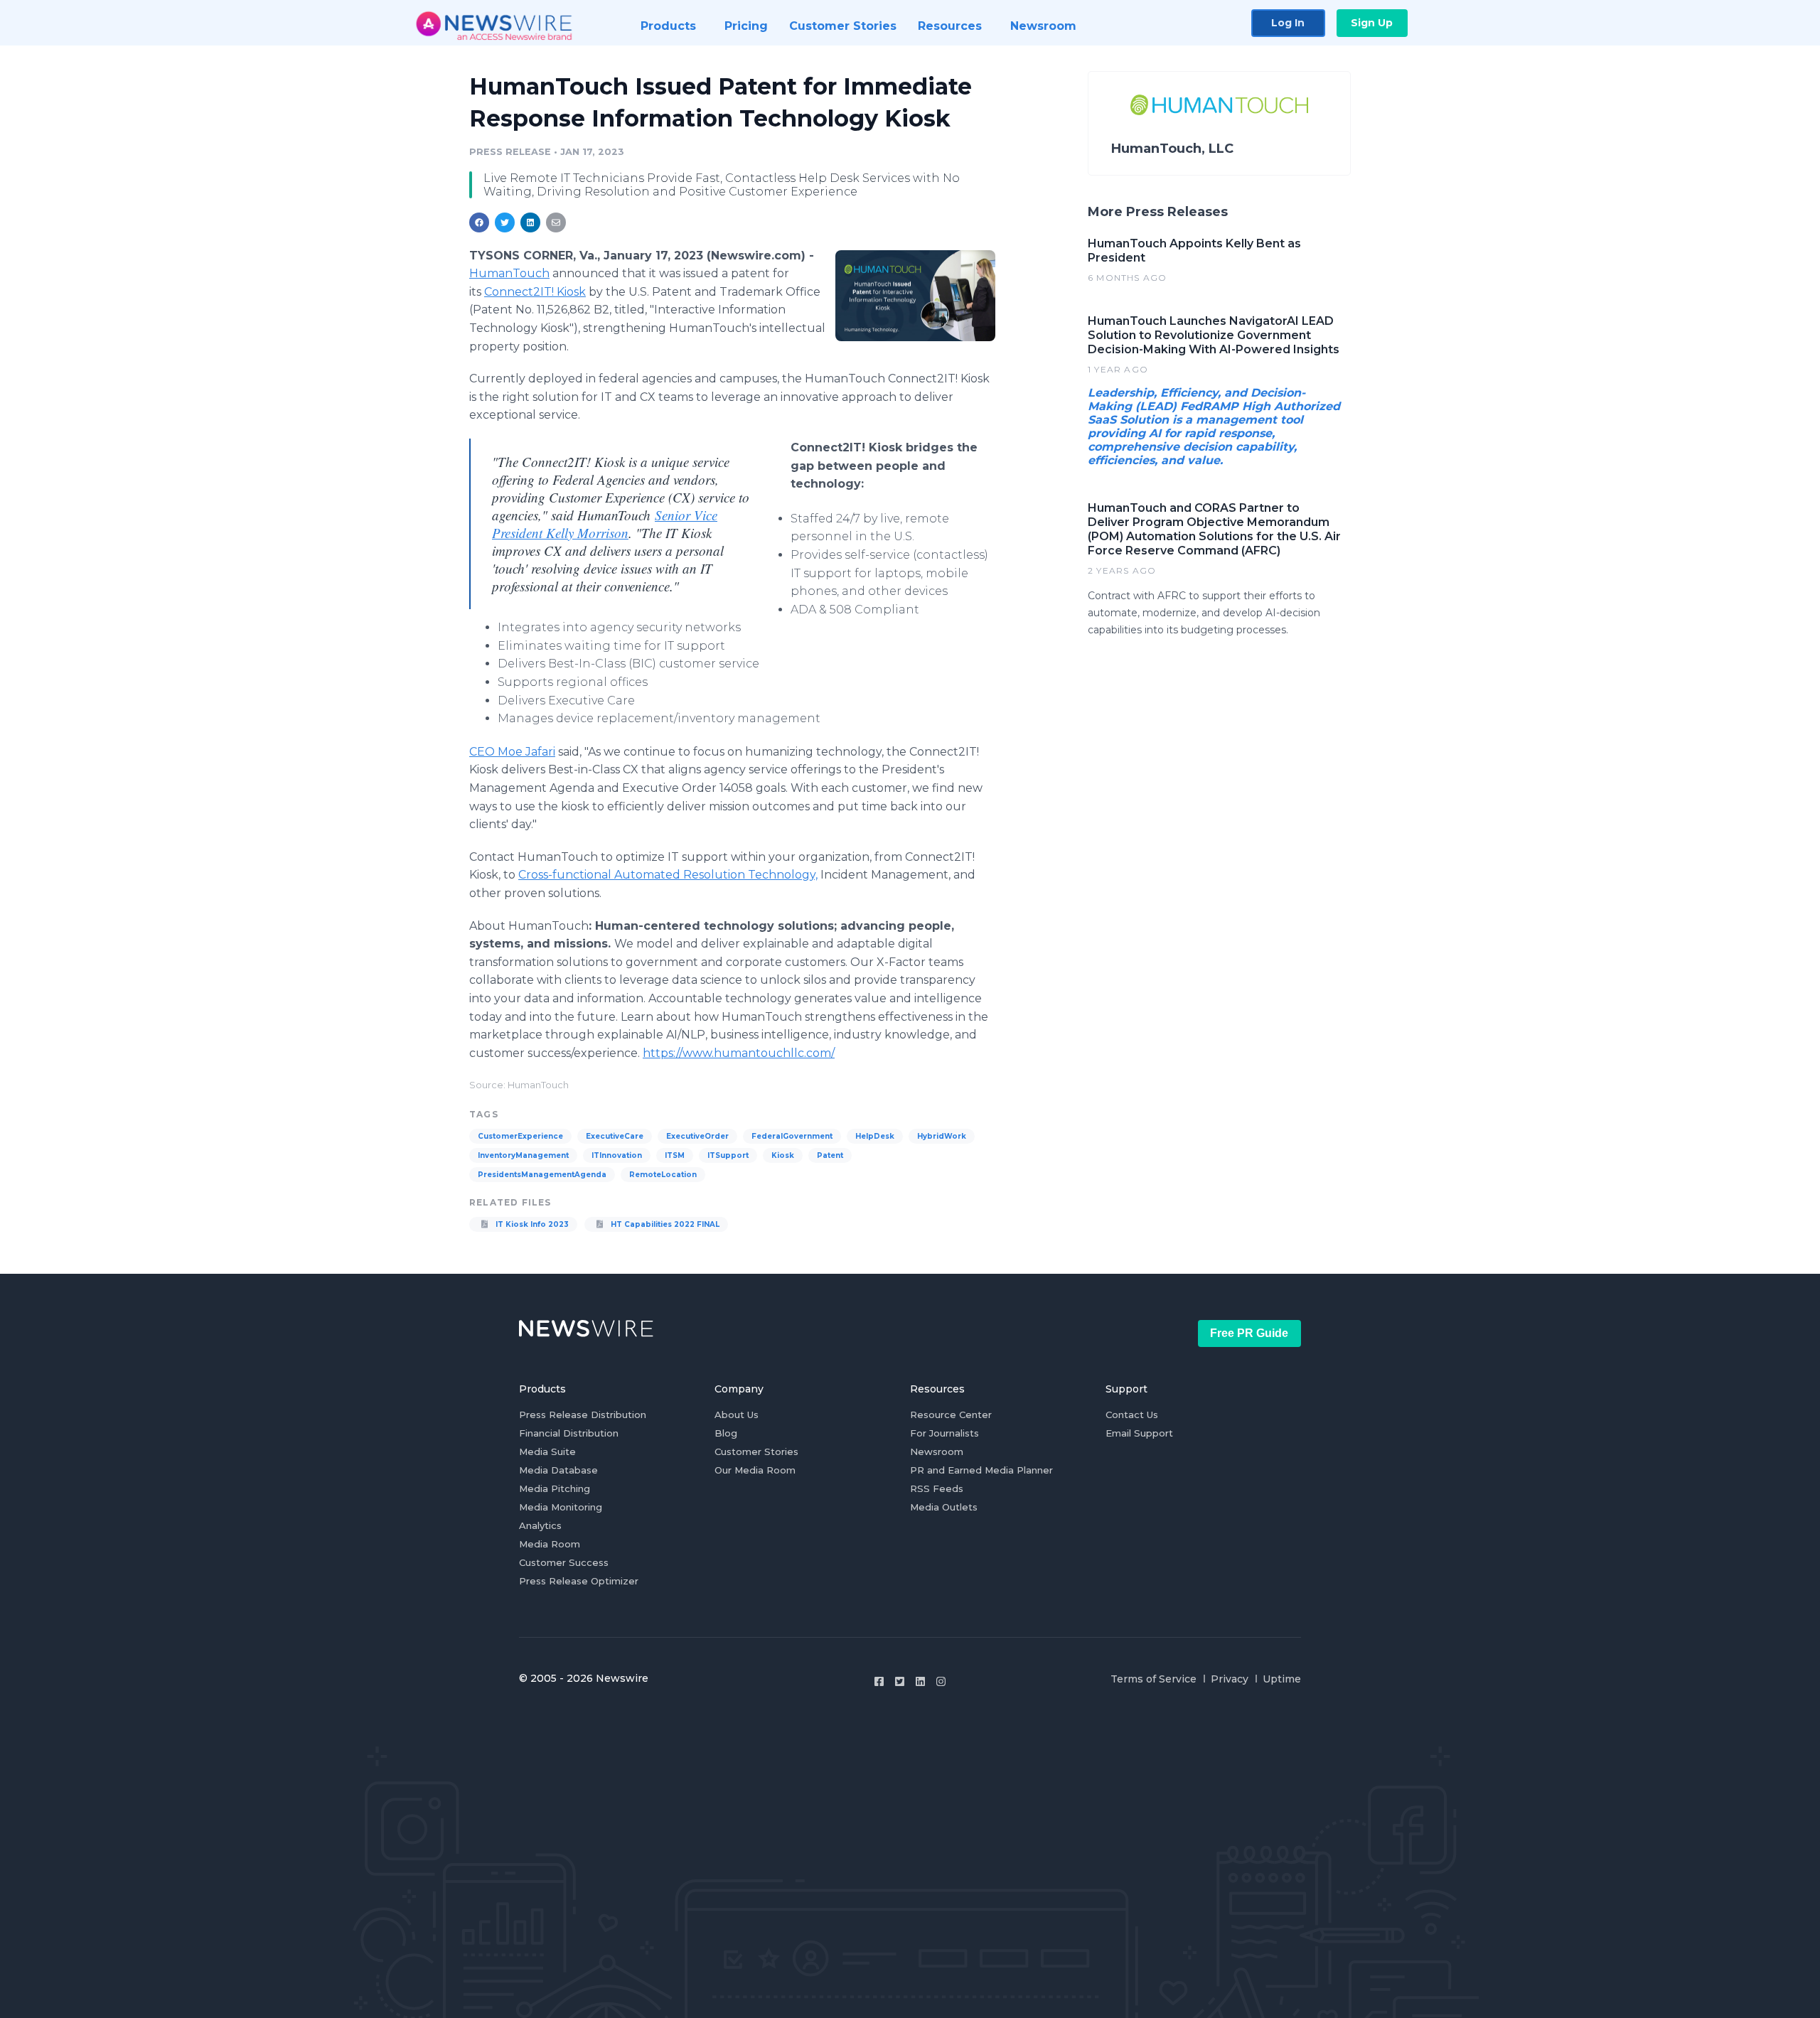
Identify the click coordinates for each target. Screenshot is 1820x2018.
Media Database (558, 1470)
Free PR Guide (1249, 1333)
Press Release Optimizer (579, 1581)
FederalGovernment (792, 1136)
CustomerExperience (520, 1136)
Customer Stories (756, 1451)
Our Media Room (755, 1470)
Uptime (1282, 1679)
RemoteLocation (663, 1175)
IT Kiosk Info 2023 (531, 1224)
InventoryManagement (523, 1155)
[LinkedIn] (920, 1681)
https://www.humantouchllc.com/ (739, 1053)
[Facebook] (879, 1681)
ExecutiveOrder (697, 1136)
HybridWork (942, 1136)
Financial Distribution (569, 1433)
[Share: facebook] (479, 222)
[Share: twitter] (505, 222)
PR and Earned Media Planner (981, 1470)
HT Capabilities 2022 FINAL (664, 1224)
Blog (726, 1433)
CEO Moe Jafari (512, 752)
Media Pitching (555, 1488)
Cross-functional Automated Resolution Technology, (668, 875)
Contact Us (1132, 1415)
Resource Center (951, 1415)
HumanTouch (509, 273)
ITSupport (728, 1155)
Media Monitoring (561, 1507)
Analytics (540, 1525)
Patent (830, 1155)
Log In (1288, 23)
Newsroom (937, 1451)
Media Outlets (944, 1507)
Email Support (1139, 1433)
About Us (737, 1415)
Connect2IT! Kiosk (535, 292)
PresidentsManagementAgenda (542, 1175)
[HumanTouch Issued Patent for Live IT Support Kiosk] (915, 296)
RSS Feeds (937, 1488)
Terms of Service (1153, 1679)
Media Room (550, 1544)
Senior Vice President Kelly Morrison (605, 524)
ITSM (675, 1155)
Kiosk (783, 1155)
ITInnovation (617, 1155)
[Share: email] (556, 222)
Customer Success (564, 1562)
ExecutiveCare (615, 1136)
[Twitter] (900, 1681)
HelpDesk (875, 1136)
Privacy (1230, 1679)
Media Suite (547, 1451)
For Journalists (944, 1433)
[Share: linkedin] (531, 222)
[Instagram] (941, 1681)
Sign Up (1372, 23)
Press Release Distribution (583, 1415)
